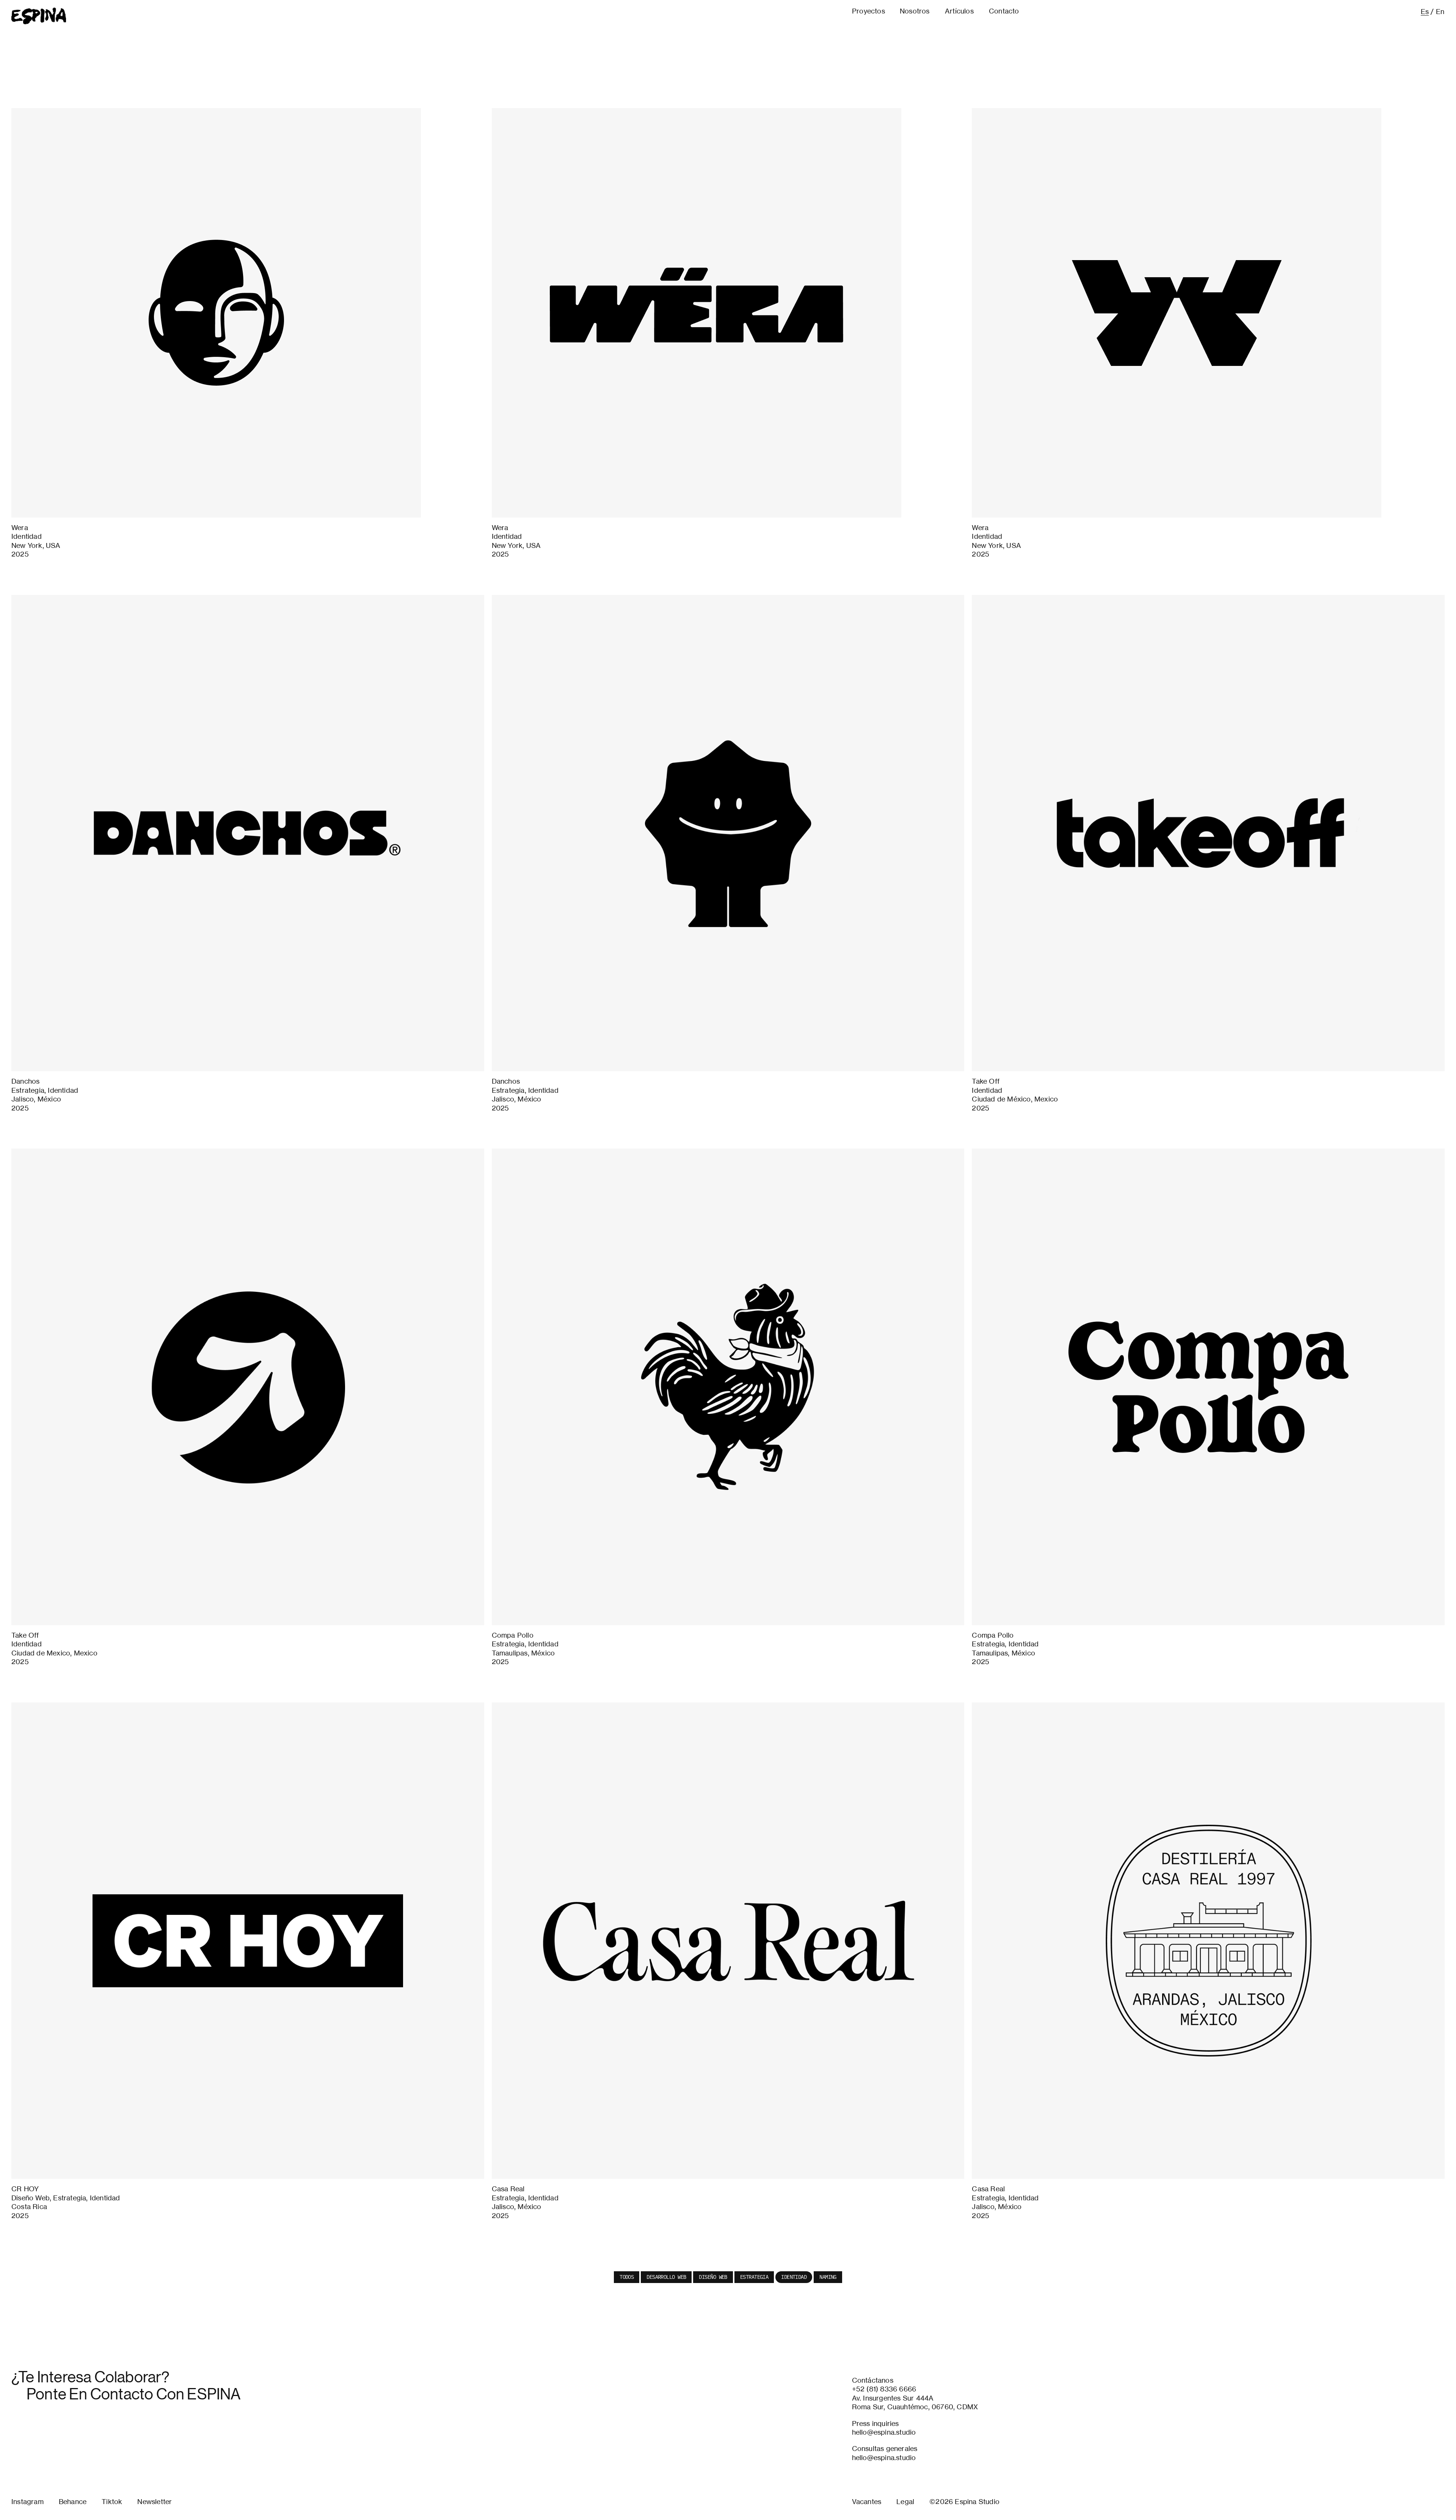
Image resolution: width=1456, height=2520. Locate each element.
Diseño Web (713, 2277)
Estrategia (754, 2277)
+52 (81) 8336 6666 (884, 2389)
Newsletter (155, 2501)
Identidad (794, 2277)
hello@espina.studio (884, 2432)
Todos (627, 2277)
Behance (73, 2501)
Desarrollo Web (666, 2277)
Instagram (27, 2501)
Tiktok (112, 2501)
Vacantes (867, 2501)
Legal (905, 2501)
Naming (828, 2277)
